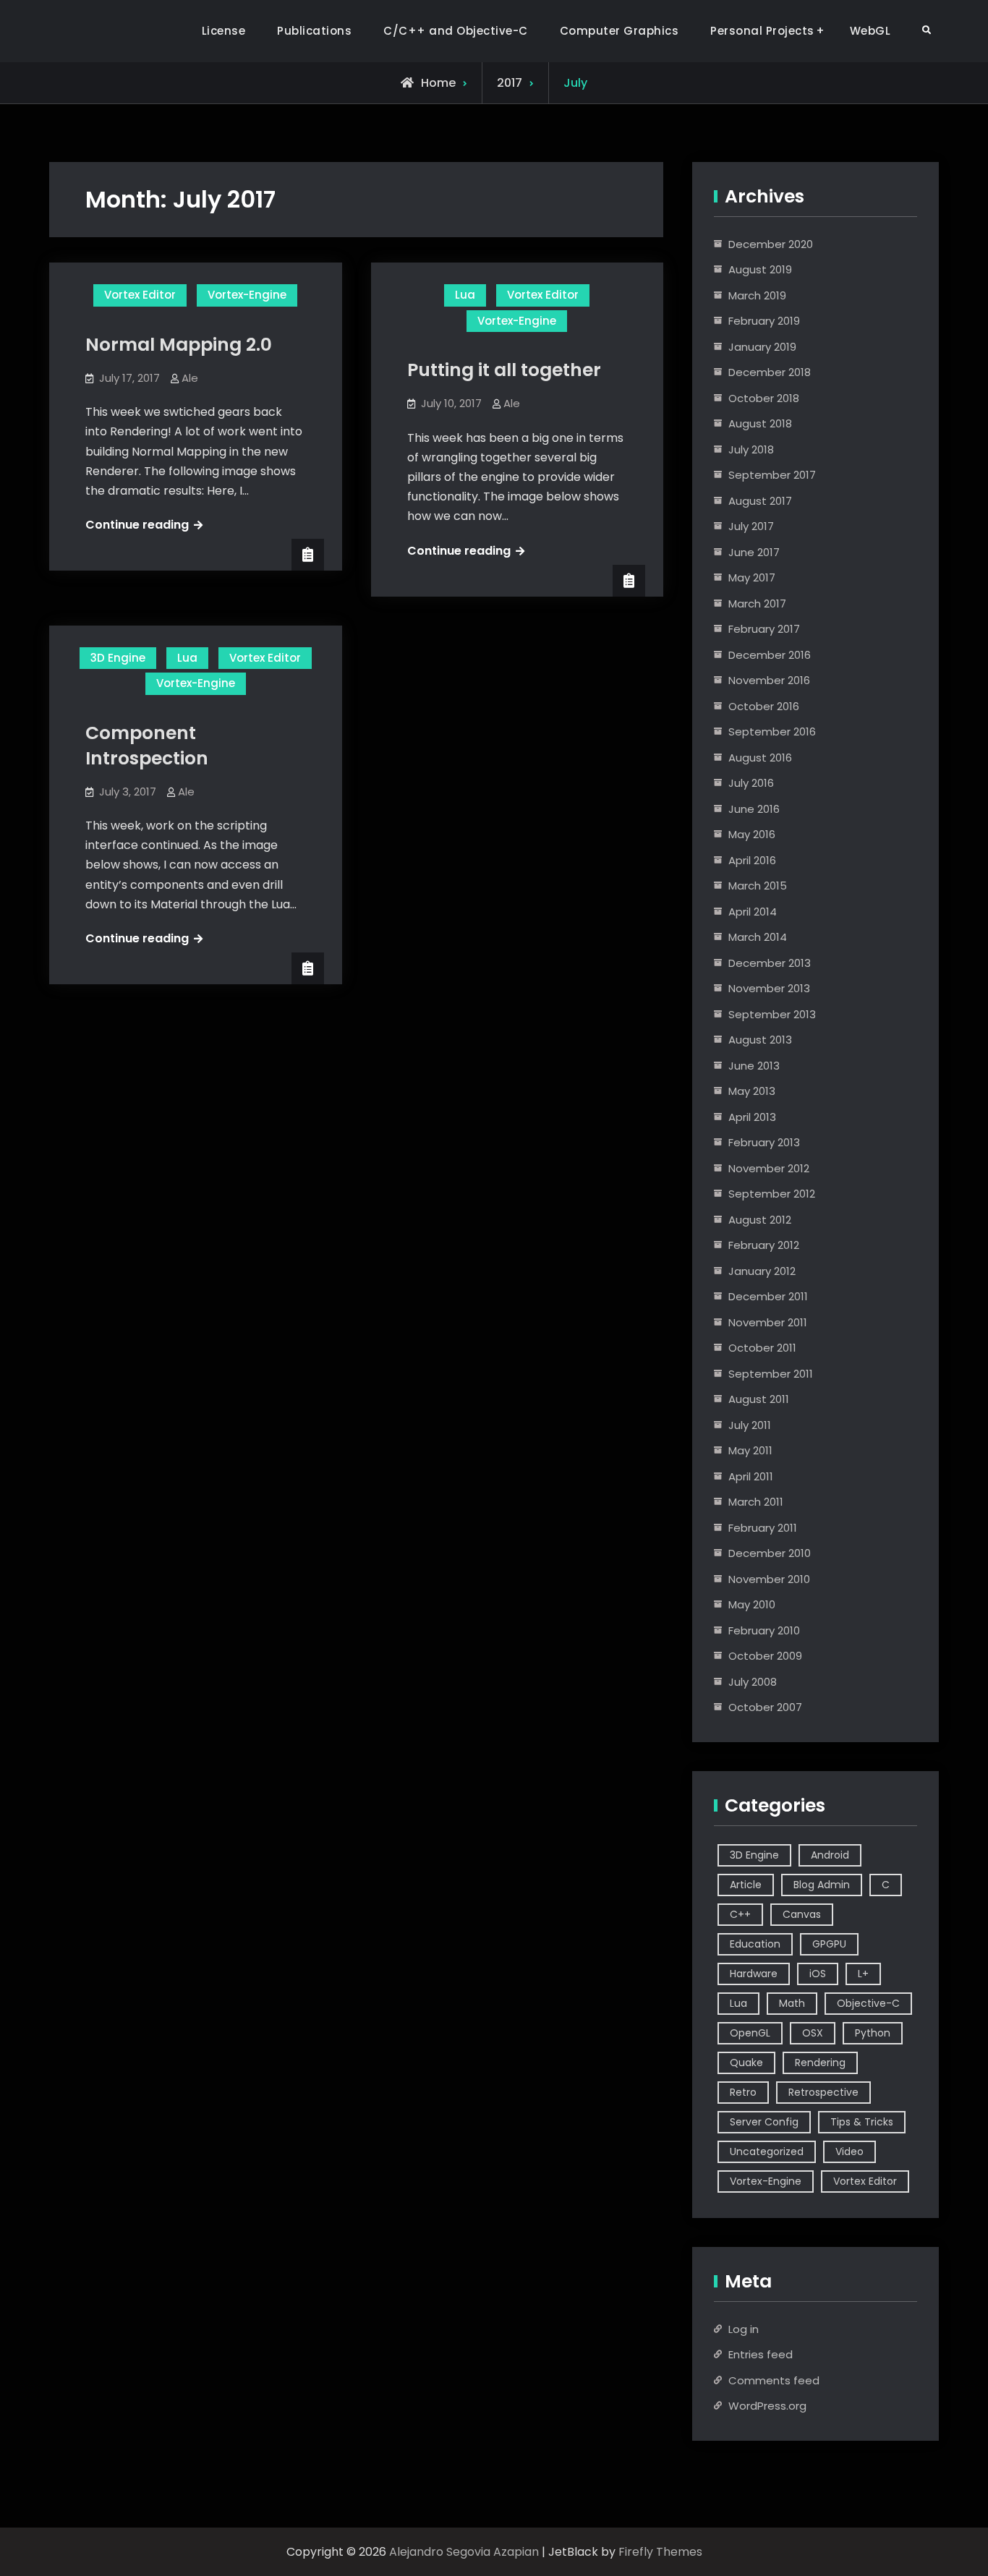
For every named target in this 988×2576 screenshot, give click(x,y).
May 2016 (752, 834)
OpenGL (750, 2033)
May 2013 (752, 1091)
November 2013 (769, 988)
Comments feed (774, 2380)
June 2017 (754, 552)
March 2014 (758, 937)
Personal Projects (762, 31)
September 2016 (772, 732)
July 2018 (751, 449)
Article (746, 1885)
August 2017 (760, 501)
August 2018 (760, 423)
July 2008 (753, 1682)
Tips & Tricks (862, 2122)
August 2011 (759, 1399)
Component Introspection (147, 746)
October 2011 (762, 1348)
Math (792, 2003)
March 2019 (757, 295)
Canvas (802, 1914)
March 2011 (756, 1502)
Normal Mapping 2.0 (179, 345)
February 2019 (764, 321)
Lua (465, 295)
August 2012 (760, 1220)
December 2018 (770, 372)
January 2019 (762, 347)
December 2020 (771, 244)
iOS (818, 1974)
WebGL (870, 31)
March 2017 (757, 604)
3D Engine (118, 658)
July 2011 (750, 1425)
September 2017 (772, 475)
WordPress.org (767, 2406)
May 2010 (752, 1604)
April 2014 (753, 912)
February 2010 (764, 1630)
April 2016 (752, 860)
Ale (190, 378)
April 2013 (752, 1117)
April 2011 (751, 1476)
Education (755, 1944)
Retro (743, 2092)
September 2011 (771, 1374)
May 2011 (750, 1450)
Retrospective (823, 2092)
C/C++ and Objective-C (456, 31)
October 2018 (764, 398)
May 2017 (752, 577)
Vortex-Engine (247, 295)
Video (849, 2151)
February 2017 (764, 629)
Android (830, 1855)
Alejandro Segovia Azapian (464, 2552)
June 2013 (754, 1066)
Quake (746, 2063)
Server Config (764, 2122)
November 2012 (769, 1168)
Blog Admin (822, 1885)
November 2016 (769, 680)
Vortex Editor (140, 295)
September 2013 (772, 1014)
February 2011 (763, 1528)
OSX (813, 2033)
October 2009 (765, 1656)
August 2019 (760, 269)
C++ (740, 1914)
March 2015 (758, 886)
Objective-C (868, 2003)
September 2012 (772, 1194)
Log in (744, 2329)
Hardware (754, 1974)
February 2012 (764, 1245)
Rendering (820, 2063)
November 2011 (768, 1322)
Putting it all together (504, 370)
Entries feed (761, 2354)
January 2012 (762, 1271)
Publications (314, 31)
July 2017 (751, 526)
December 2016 (770, 655)
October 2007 (765, 1707)
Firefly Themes (660, 2552)
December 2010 (770, 1553)
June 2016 (754, 809)
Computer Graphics (619, 31)
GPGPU (829, 1944)
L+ (863, 1974)
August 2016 (760, 758)
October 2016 (764, 706)
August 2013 (760, 1040)
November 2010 (769, 1579)
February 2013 (764, 1142)
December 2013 (770, 963)
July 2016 (751, 783)
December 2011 (768, 1296)
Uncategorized (767, 2151)
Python (873, 2033)
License (224, 31)
